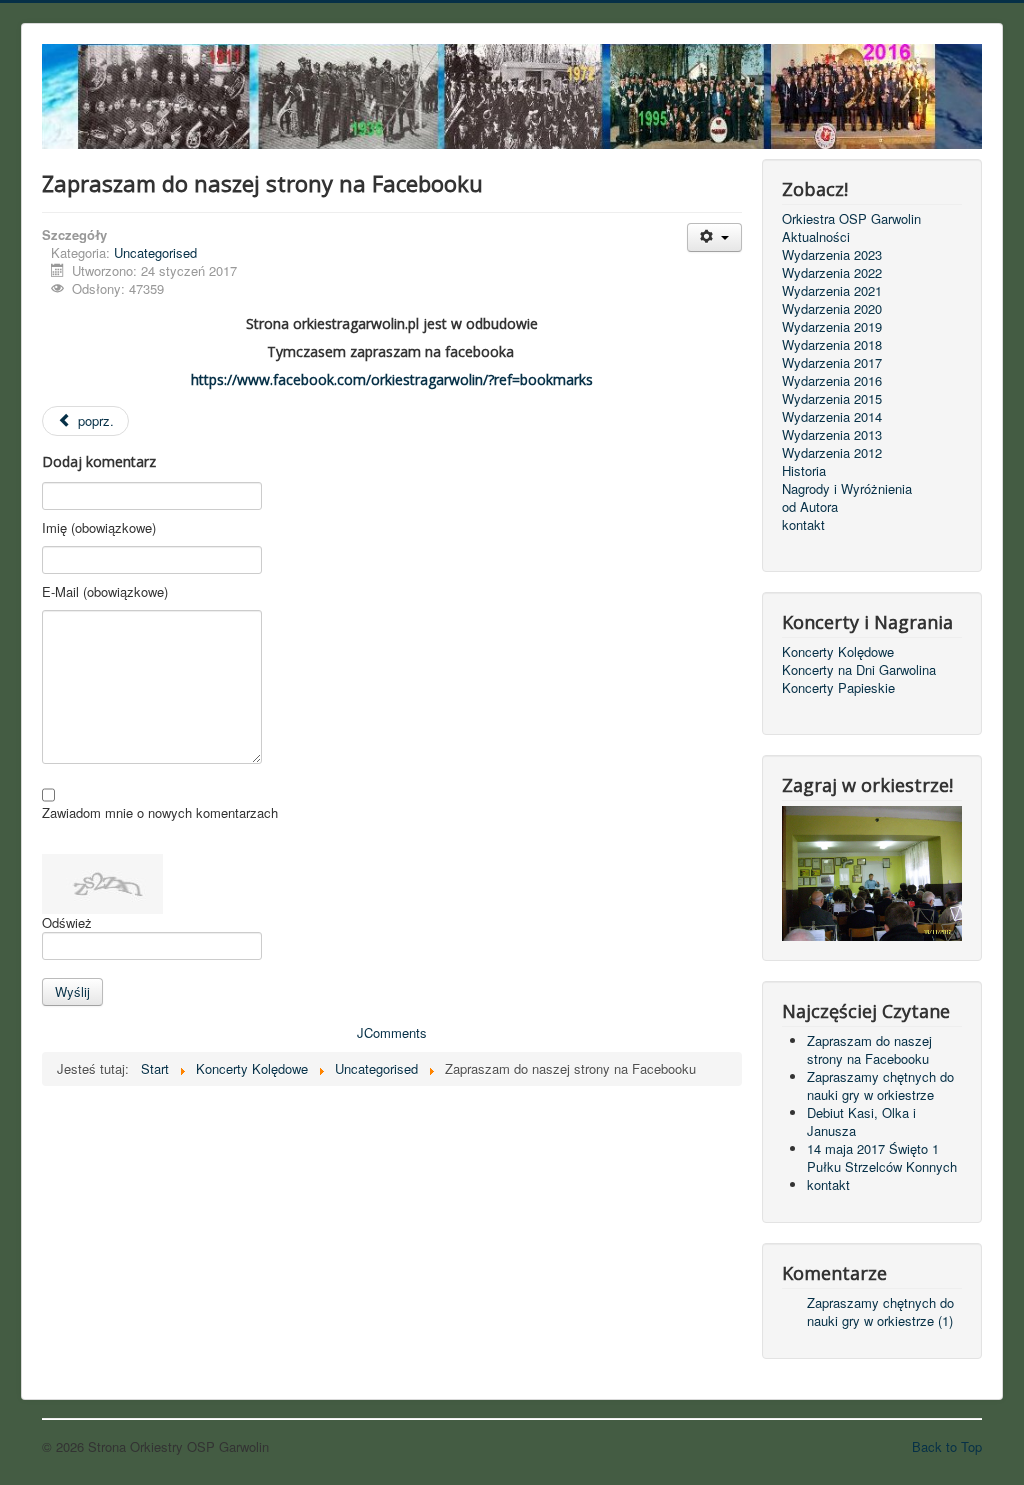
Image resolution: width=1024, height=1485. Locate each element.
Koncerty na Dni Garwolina (859, 670)
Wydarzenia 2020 (832, 309)
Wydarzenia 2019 (832, 327)
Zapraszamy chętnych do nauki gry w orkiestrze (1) (880, 1311)
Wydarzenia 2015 (832, 399)
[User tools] (714, 237)
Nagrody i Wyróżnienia (847, 489)
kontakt (803, 525)
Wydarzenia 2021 (832, 291)
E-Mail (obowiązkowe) (105, 592)
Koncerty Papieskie (838, 688)
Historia (804, 471)
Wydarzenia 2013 (832, 435)
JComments (392, 1032)
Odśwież (67, 922)
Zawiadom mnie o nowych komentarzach (160, 813)
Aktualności (816, 237)
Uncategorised (155, 252)
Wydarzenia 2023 (832, 255)
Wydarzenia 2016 (832, 381)
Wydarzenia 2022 (832, 273)
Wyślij (72, 991)
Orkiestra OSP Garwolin (851, 219)
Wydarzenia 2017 (832, 363)
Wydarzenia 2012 (832, 453)
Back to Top (947, 1446)
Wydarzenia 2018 (832, 345)
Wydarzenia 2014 (832, 417)
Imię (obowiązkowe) (99, 528)
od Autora (810, 507)
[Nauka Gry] (872, 871)
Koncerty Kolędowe (838, 652)
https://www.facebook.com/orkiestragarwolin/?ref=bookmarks (392, 379)
